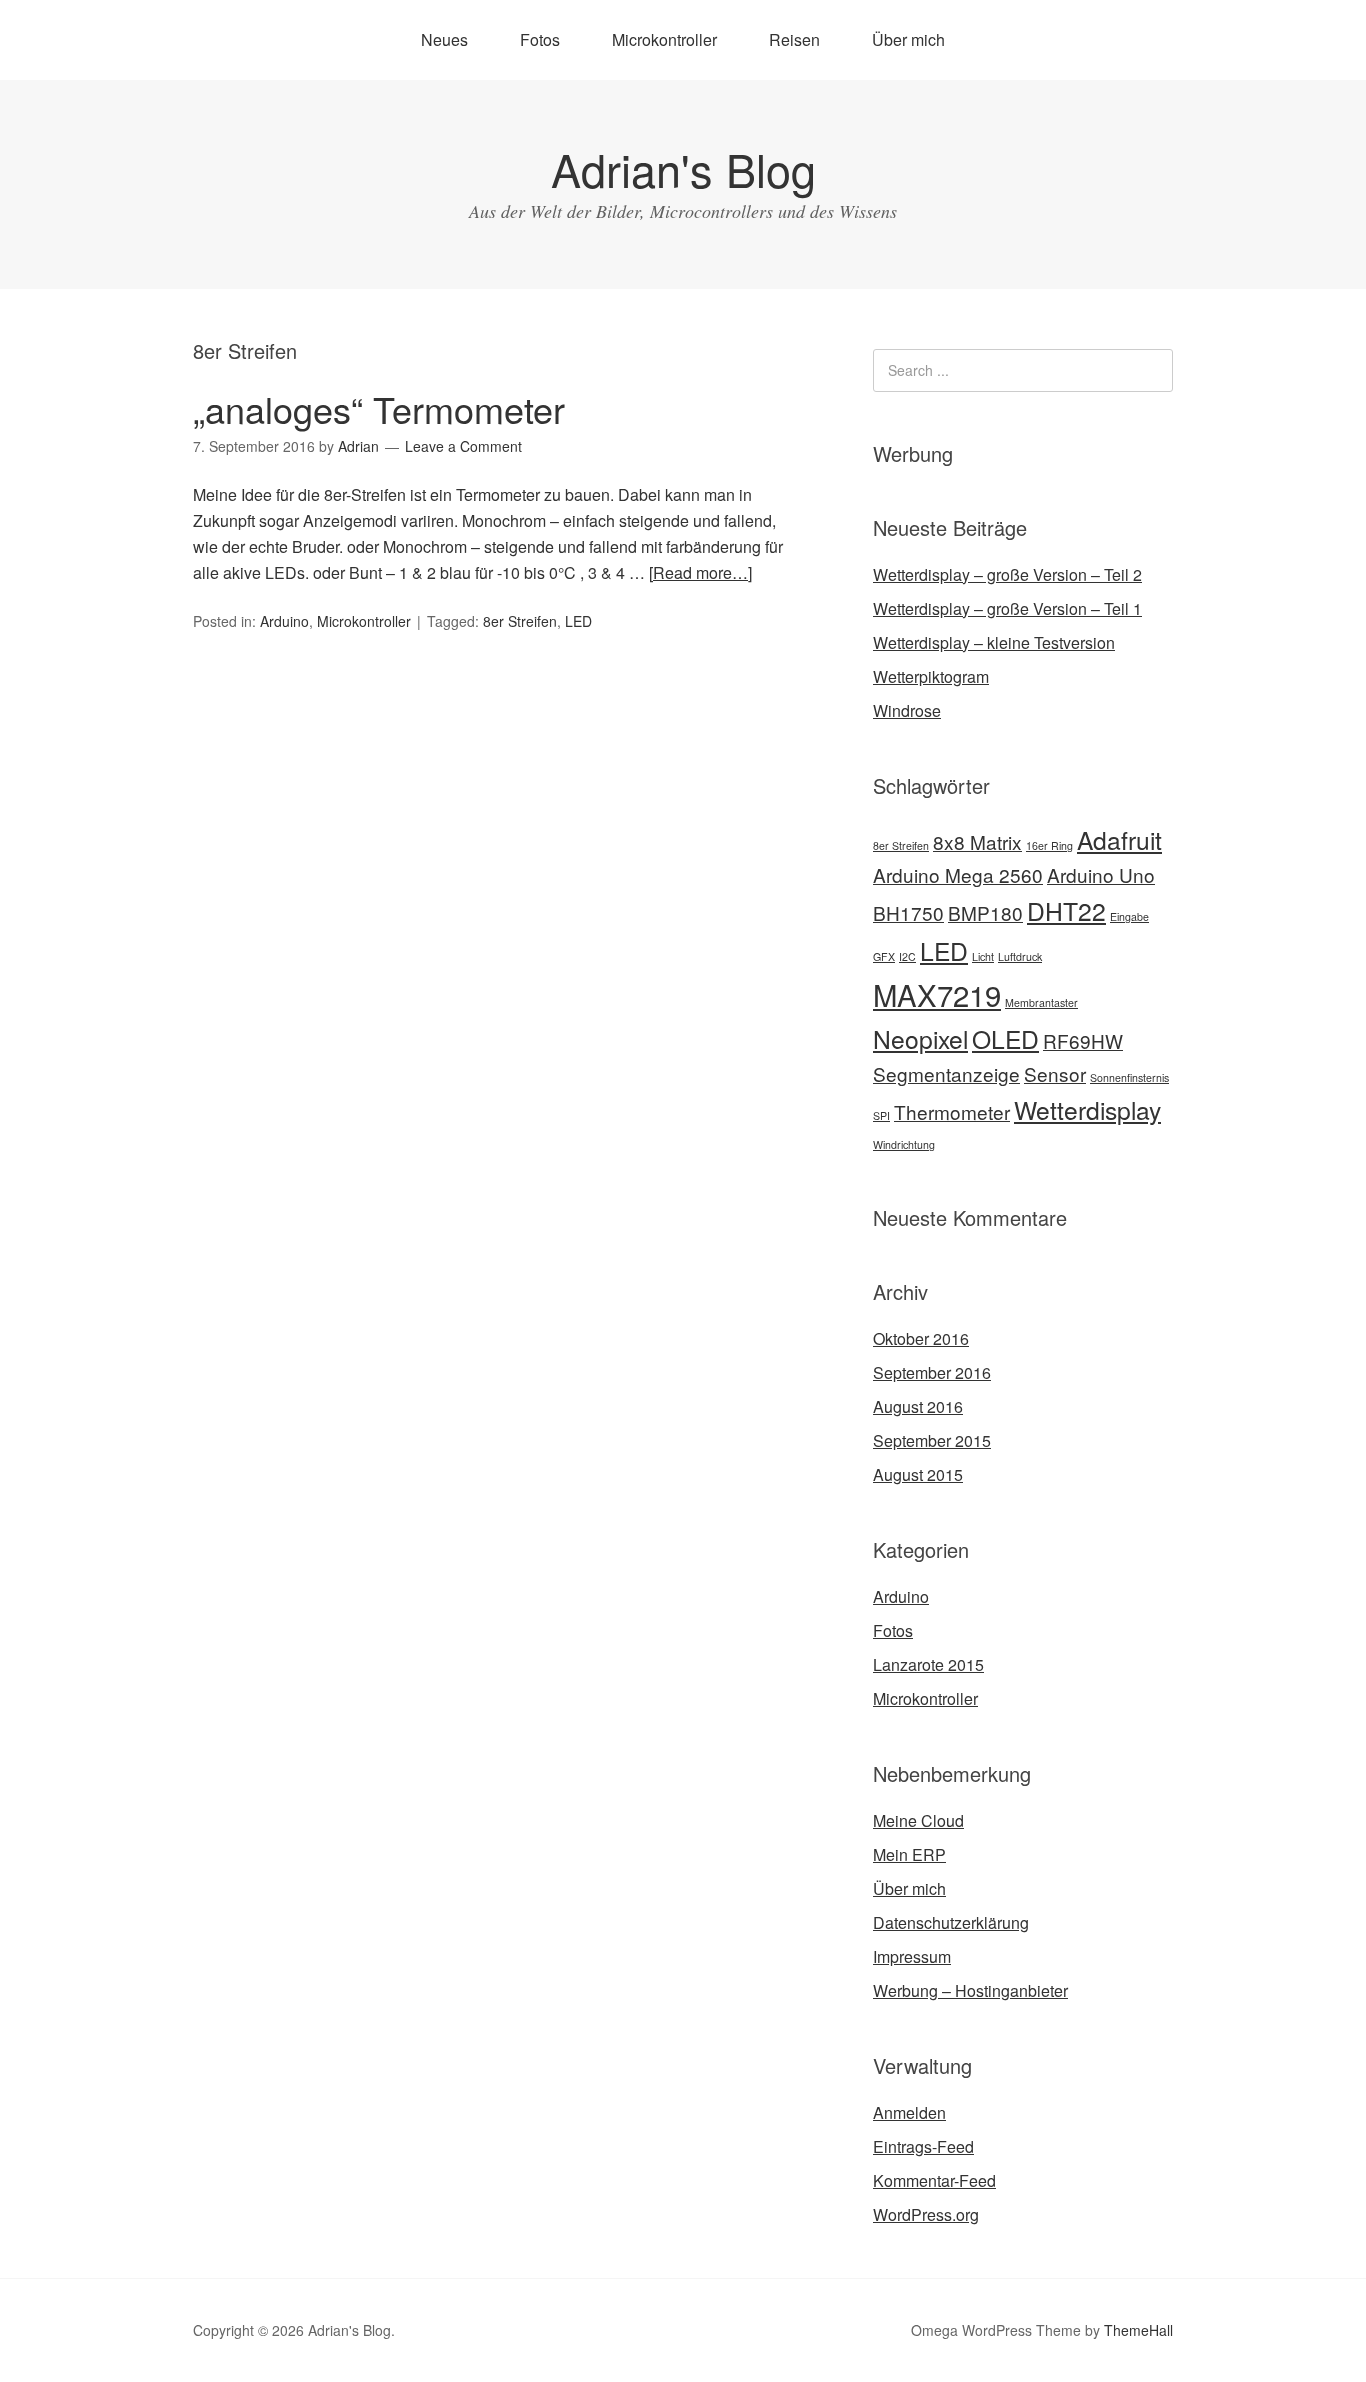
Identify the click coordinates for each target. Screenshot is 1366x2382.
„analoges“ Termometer (379, 408)
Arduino (284, 621)
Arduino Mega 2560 (958, 874)
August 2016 (918, 1406)
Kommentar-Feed (934, 2180)
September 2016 (932, 1372)
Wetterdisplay (1087, 1109)
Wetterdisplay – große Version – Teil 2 (1007, 574)
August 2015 (918, 1474)
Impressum (912, 1956)
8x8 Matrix (977, 841)
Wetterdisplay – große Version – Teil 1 (1007, 608)
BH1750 (908, 912)
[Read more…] (700, 572)
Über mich (908, 39)
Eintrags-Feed (923, 2146)
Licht (983, 956)
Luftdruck (1020, 956)
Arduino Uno (1101, 874)
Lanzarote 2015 (928, 1664)
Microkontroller (664, 39)
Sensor (1055, 1073)
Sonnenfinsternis (1129, 1077)
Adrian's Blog (683, 168)
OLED (1005, 1038)
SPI (881, 1115)
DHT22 (1066, 910)
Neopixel (920, 1038)
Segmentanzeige (946, 1073)
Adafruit (1119, 839)
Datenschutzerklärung (951, 1922)
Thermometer (952, 1111)
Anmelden (909, 2112)
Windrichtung (904, 1144)
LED (578, 621)
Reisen (794, 39)
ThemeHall (1138, 2330)
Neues (444, 39)
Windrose (907, 710)
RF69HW (1083, 1040)
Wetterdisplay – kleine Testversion (994, 642)
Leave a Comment (463, 446)
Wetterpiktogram (931, 676)
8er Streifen (520, 621)
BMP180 (985, 912)
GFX (884, 956)
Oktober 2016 (921, 1338)
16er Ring (1049, 845)
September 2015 (932, 1440)
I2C (907, 956)
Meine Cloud (918, 1820)
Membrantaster (1041, 1002)
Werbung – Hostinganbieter (970, 1990)
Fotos (540, 39)
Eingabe (1129, 916)
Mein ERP (909, 1854)
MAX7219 (937, 994)
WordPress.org (926, 2214)
